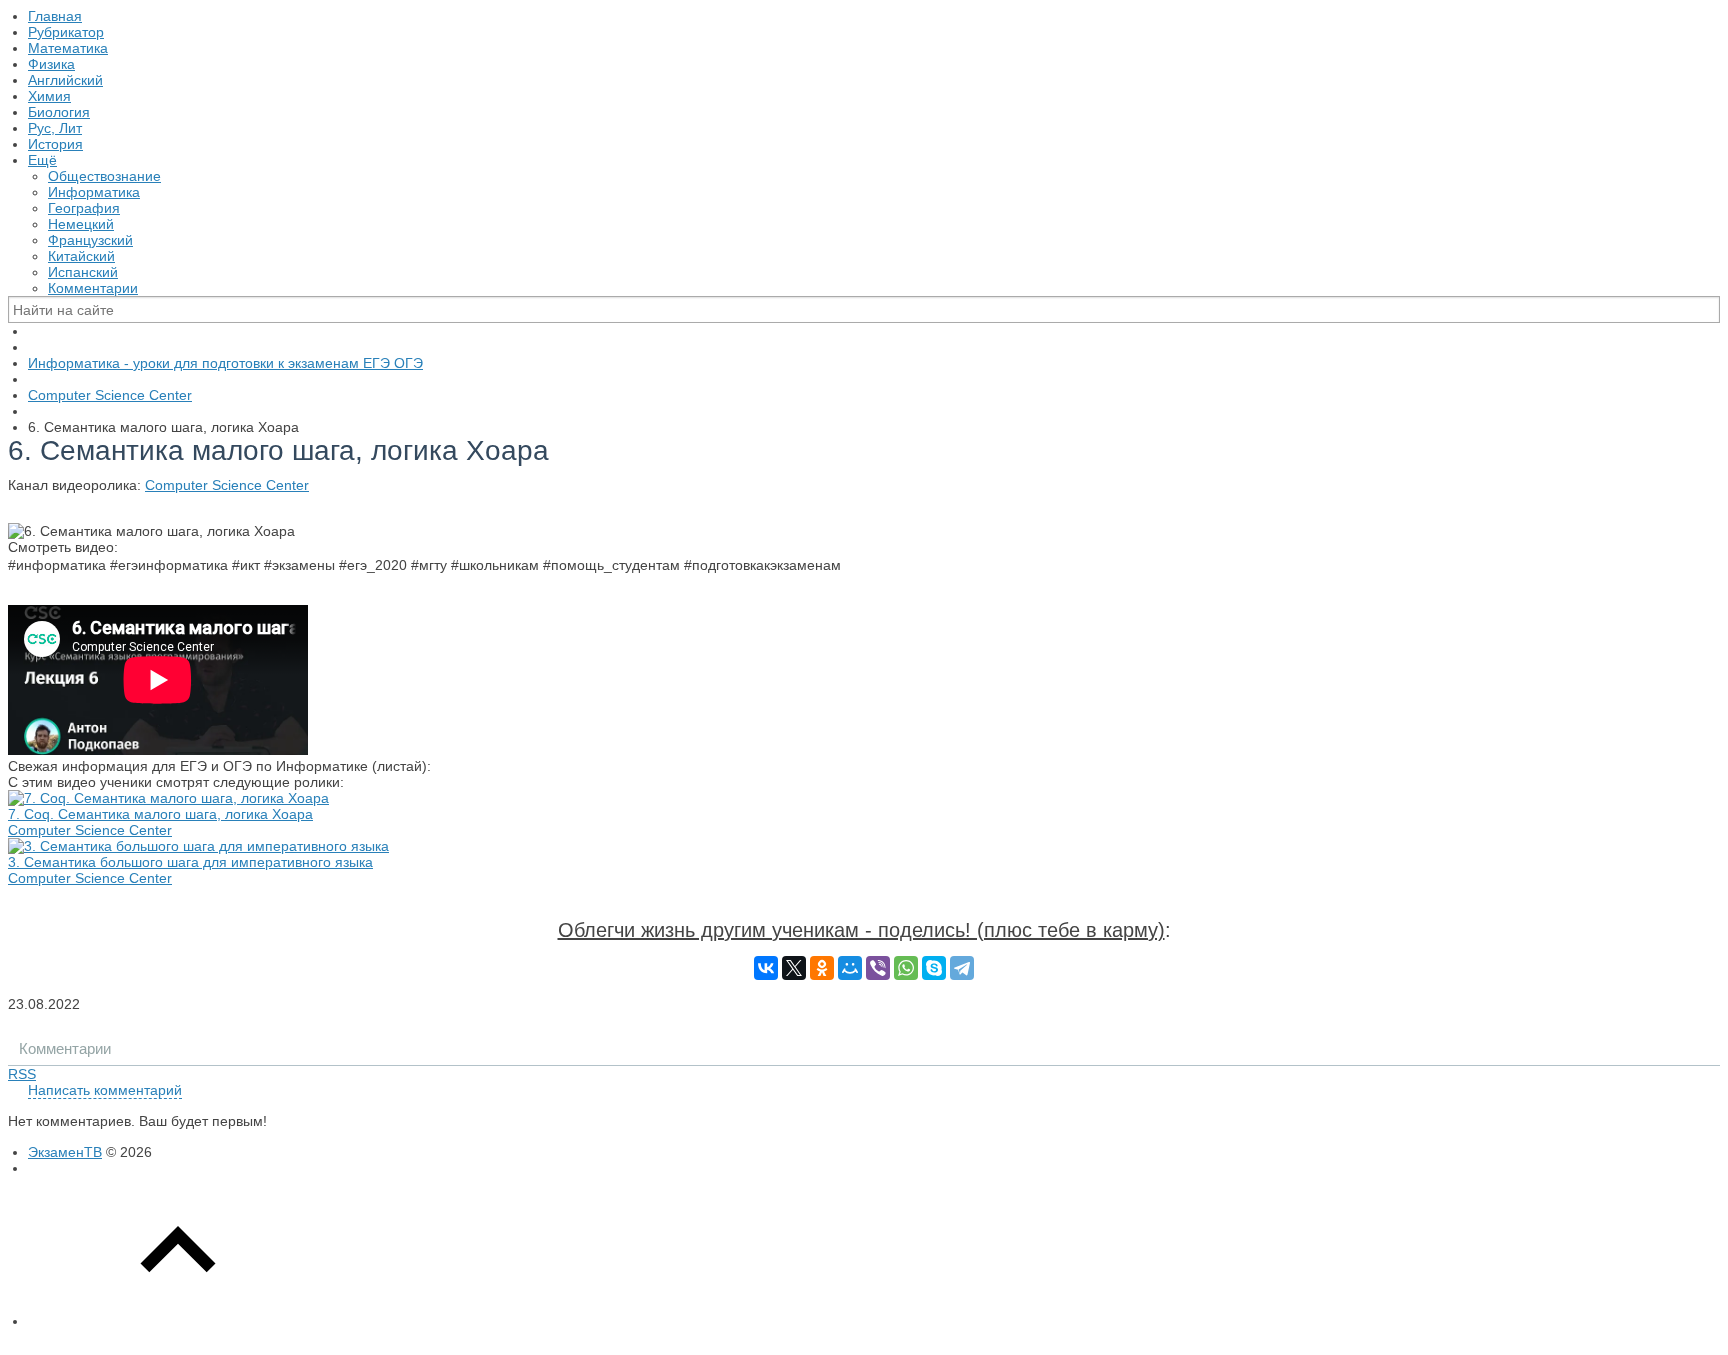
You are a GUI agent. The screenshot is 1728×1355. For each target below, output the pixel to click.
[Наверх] (178, 1321)
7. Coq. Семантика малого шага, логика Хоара (160, 814)
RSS (22, 1074)
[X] (794, 968)
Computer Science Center (227, 485)
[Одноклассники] (822, 968)
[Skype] (934, 968)
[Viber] (878, 968)
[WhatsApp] (906, 968)
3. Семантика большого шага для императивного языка (190, 862)
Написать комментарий (105, 1090)
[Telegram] (962, 968)
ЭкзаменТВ (65, 1152)
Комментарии (65, 1048)
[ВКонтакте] (766, 968)
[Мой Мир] (850, 968)
